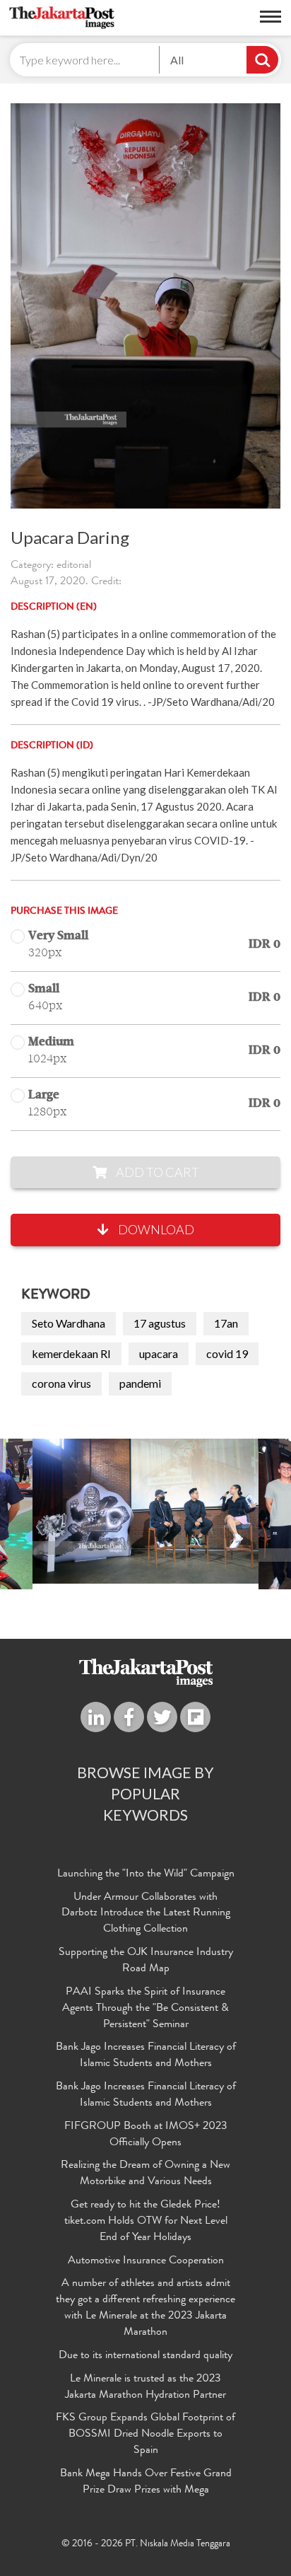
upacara (159, 1353)
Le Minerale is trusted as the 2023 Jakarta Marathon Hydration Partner (145, 2388)
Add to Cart (156, 1172)
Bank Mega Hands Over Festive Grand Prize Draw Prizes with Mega (146, 2482)
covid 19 (227, 1353)
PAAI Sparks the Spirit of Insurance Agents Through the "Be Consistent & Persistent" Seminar (145, 2009)
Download (155, 1229)
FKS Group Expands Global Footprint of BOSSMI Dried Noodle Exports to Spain (145, 2435)
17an (226, 1323)
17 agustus (160, 1323)
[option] (145, 1511)
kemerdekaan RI (71, 1353)
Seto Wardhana (69, 1323)
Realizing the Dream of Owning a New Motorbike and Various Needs (145, 2174)
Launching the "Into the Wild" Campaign (146, 1874)
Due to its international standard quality (145, 2356)
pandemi (140, 1383)
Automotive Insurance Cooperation (146, 2261)
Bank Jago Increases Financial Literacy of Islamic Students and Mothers (146, 2056)
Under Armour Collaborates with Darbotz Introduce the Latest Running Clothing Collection (146, 1914)
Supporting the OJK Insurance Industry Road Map (146, 1961)
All (177, 60)
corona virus (61, 1383)
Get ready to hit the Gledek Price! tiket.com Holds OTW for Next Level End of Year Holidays (146, 2222)
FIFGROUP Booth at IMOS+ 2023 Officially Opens (146, 2135)
